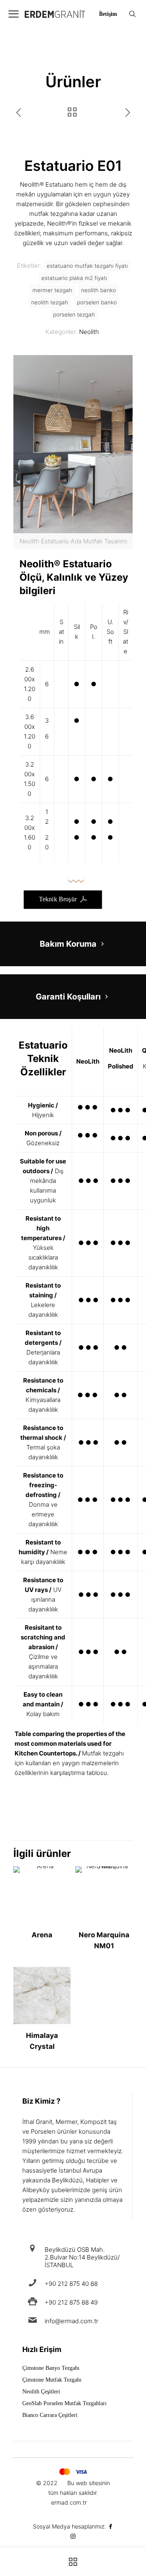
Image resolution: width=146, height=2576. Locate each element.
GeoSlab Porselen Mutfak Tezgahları (64, 2404)
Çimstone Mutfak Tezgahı (52, 2380)
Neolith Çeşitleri (41, 2392)
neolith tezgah (50, 302)
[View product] (61, 1876)
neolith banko (99, 290)
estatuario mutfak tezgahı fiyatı (87, 266)
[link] (73, 452)
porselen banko (97, 302)
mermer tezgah (52, 290)
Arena (42, 1935)
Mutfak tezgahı (103, 1753)
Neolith (89, 332)
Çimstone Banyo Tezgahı (51, 2368)
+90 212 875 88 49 (71, 2302)
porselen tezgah (74, 314)
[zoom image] (123, 364)
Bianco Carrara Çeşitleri (50, 2415)
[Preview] (61, 1887)
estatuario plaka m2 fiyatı (74, 278)
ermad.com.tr (69, 2502)
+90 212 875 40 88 (71, 2284)
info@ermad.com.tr (71, 2321)
